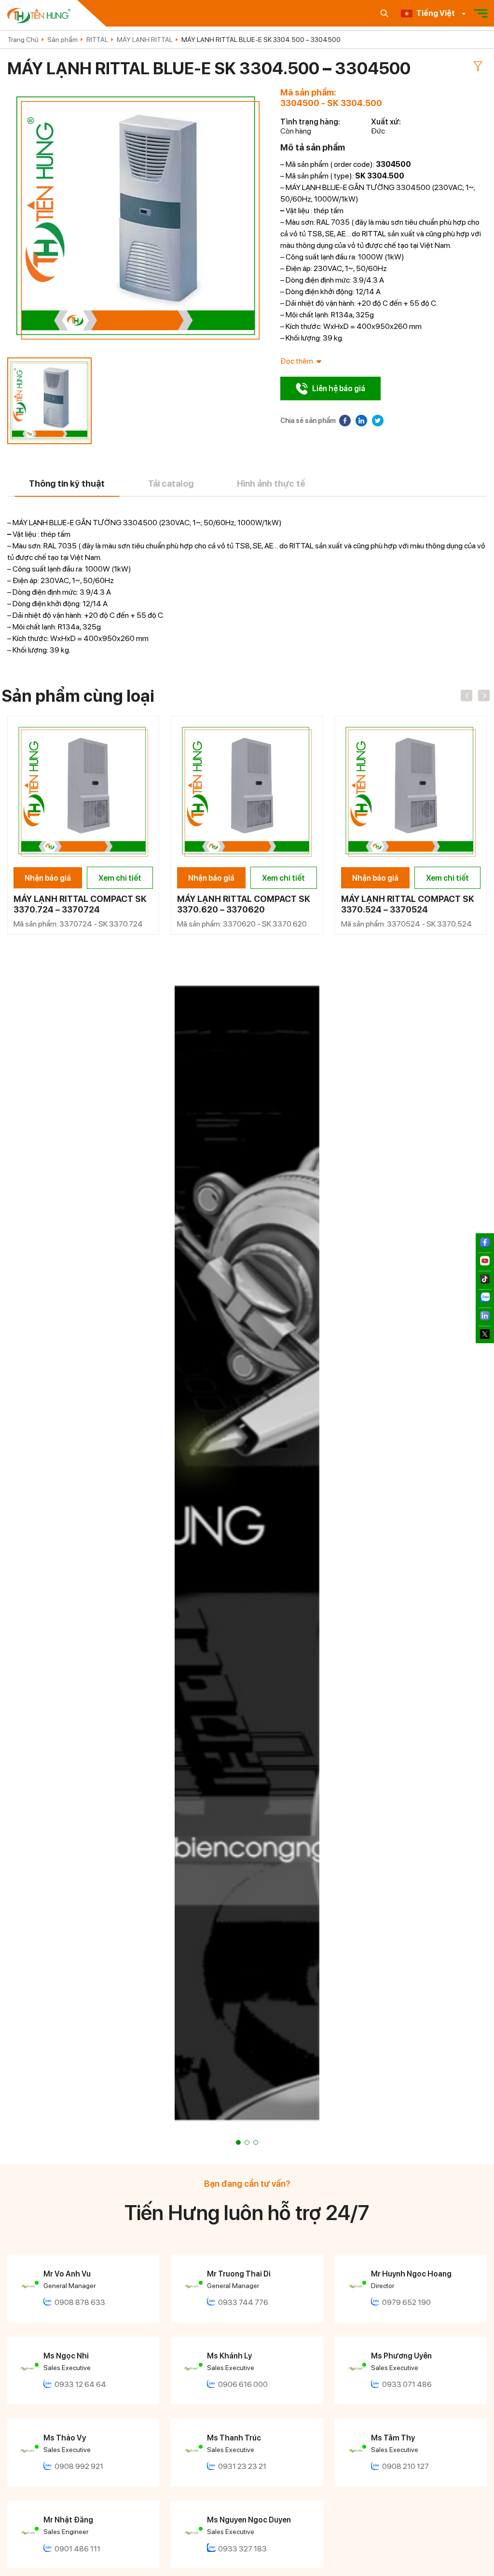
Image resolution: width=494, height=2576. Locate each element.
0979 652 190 (406, 2302)
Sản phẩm (62, 40)
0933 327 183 (242, 2549)
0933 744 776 (243, 2302)
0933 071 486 (407, 2384)
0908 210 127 (405, 2466)
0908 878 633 (80, 2302)
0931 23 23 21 (242, 2466)
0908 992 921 (79, 2466)
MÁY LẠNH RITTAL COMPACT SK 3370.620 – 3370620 (244, 904)
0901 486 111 (77, 2549)
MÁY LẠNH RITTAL (145, 40)
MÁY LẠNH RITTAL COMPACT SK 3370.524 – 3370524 (408, 904)
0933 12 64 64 (80, 2384)
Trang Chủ (23, 40)
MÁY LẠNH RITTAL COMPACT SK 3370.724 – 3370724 (80, 904)
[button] (238, 2142)
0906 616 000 (243, 2384)
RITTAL (97, 40)
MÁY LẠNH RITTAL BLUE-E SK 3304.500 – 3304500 (261, 40)
